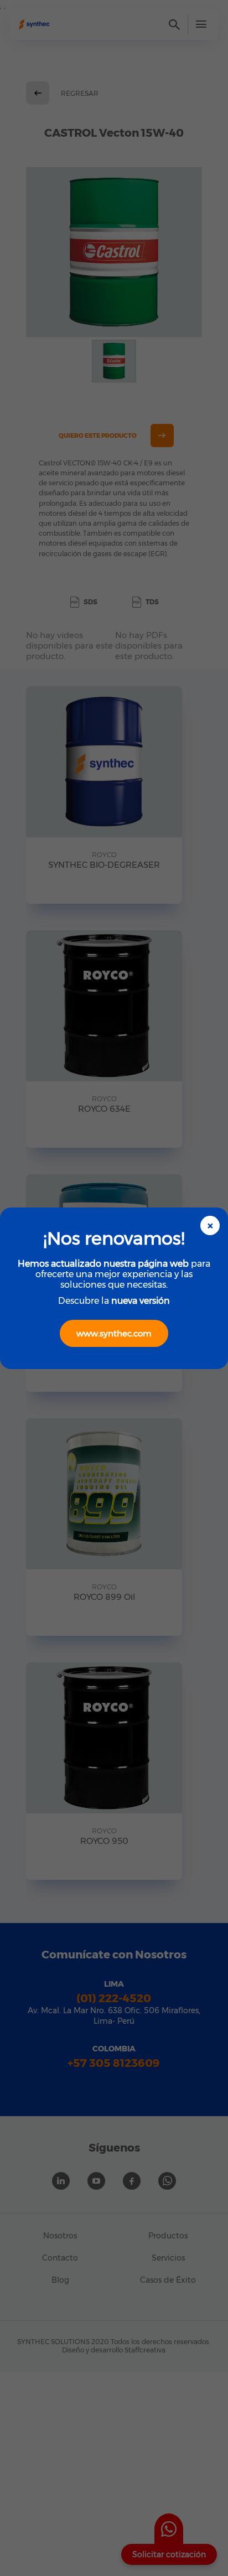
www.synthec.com (114, 1333)
